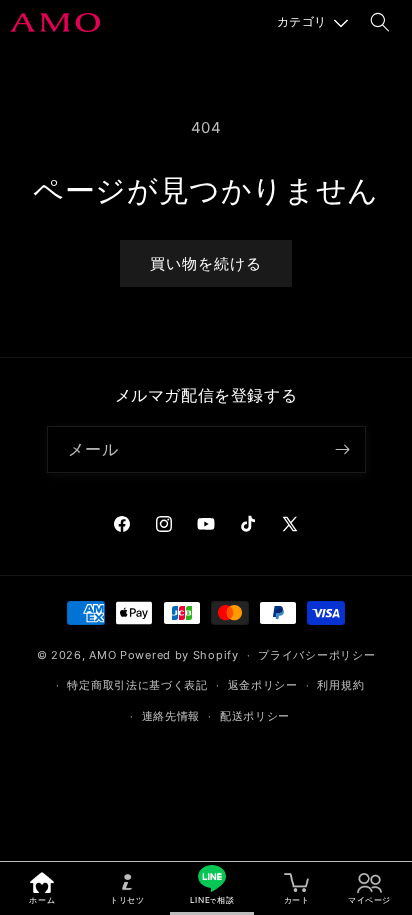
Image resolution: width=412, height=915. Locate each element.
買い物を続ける (206, 263)
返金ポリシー (263, 685)
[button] (312, 22)
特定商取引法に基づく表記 (137, 685)
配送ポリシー (255, 716)
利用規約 (340, 685)
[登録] (343, 449)
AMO (102, 655)
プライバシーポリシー (316, 655)
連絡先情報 (171, 716)
